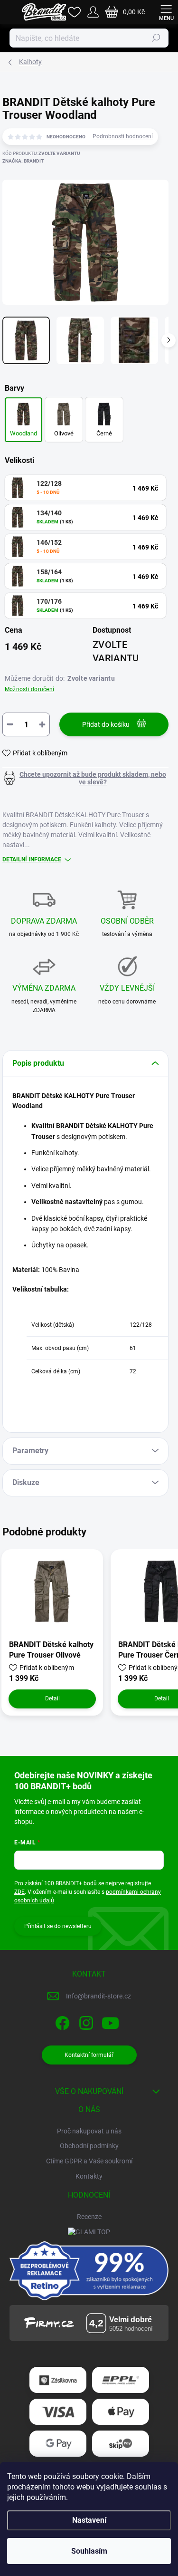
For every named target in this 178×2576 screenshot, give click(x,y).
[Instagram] (85, 2021)
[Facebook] (61, 2021)
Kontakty (89, 2176)
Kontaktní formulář (89, 2055)
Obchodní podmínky (89, 2146)
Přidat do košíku (106, 724)
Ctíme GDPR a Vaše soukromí (89, 2161)
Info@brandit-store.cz (98, 1996)
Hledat (156, 38)
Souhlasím (89, 2551)
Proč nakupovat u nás (89, 2131)
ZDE (19, 1892)
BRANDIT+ (69, 1883)
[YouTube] (110, 2021)
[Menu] (166, 12)
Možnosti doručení (29, 689)
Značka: (23, 161)
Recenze (89, 2217)
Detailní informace (32, 859)
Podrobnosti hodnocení (123, 136)
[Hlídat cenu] (85, 778)
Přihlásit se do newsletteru (58, 1926)
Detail (52, 1698)
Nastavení (89, 2520)
